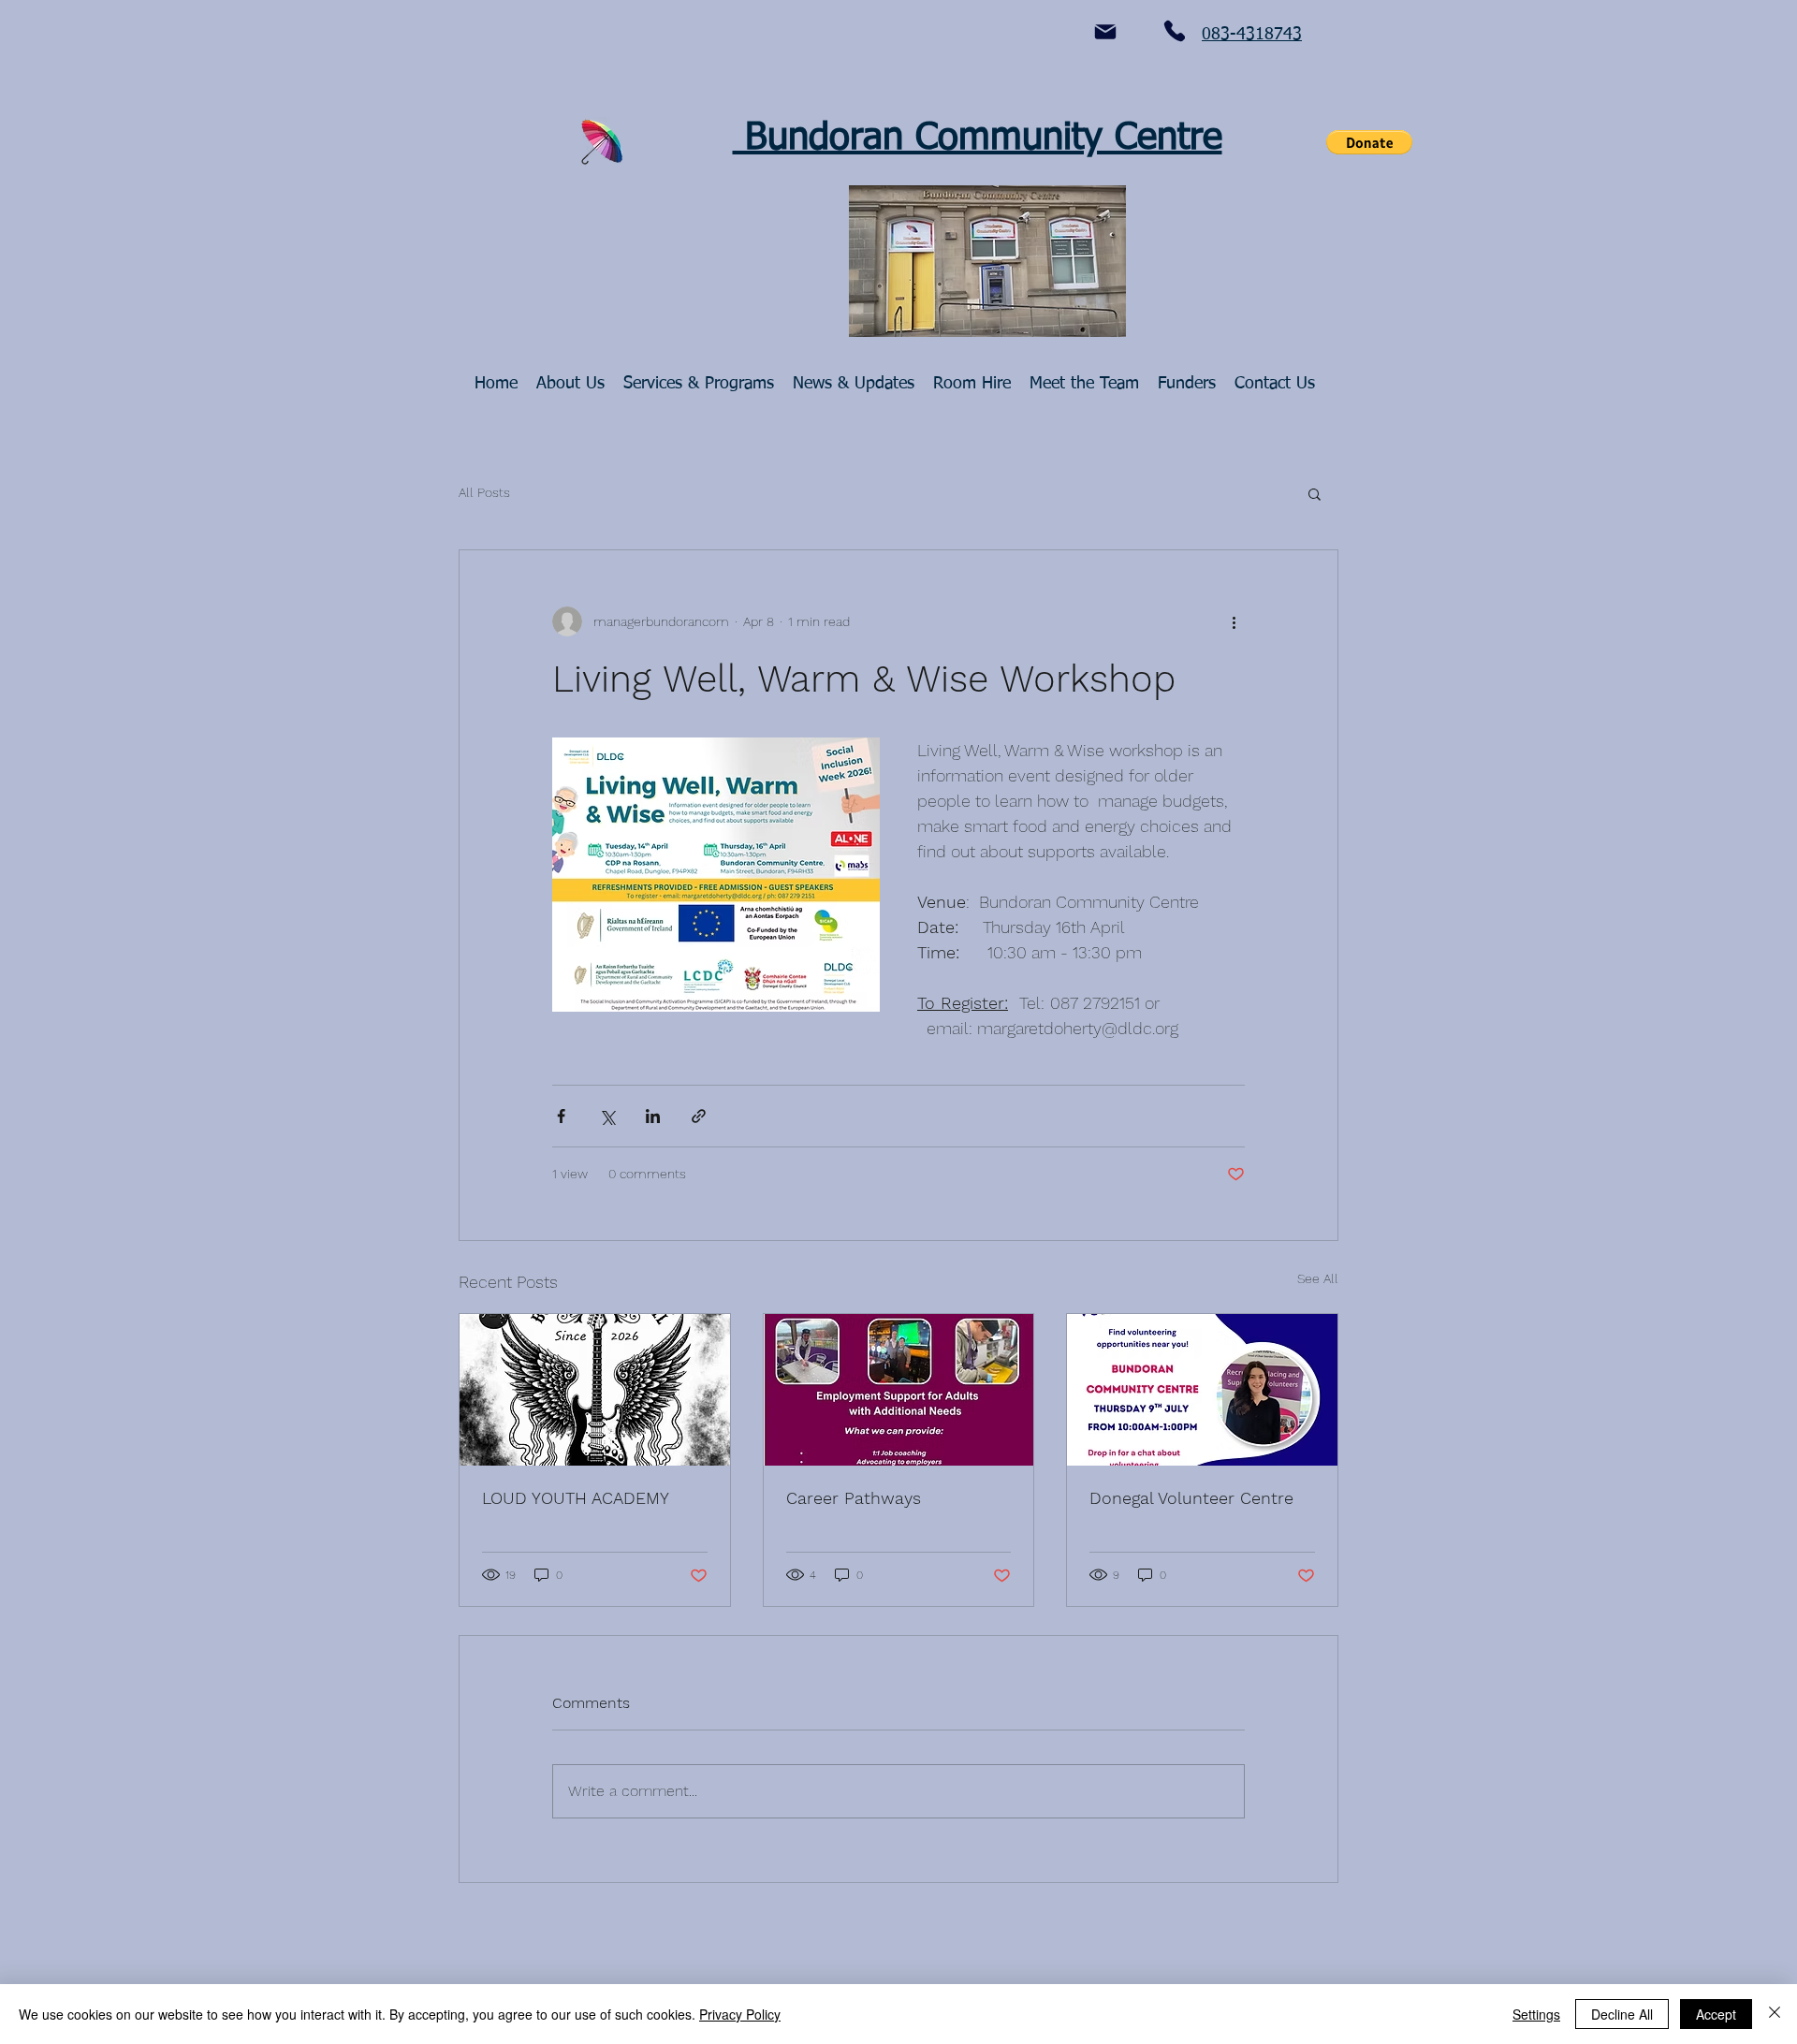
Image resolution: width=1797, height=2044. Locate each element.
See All (1318, 1278)
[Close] (1775, 2014)
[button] (1369, 142)
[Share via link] (699, 1116)
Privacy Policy (740, 2014)
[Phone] (1174, 31)
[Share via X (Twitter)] (607, 1116)
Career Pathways (854, 1498)
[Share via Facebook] (561, 1116)
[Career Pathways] (899, 1390)
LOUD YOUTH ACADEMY (576, 1498)
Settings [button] (1536, 2014)
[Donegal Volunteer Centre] (1202, 1390)
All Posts (484, 492)
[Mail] (1105, 32)
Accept (1716, 2014)
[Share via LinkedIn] (653, 1116)
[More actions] (1234, 621)
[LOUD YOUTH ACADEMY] (595, 1390)
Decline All (1622, 2014)
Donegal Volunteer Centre (1191, 1498)
